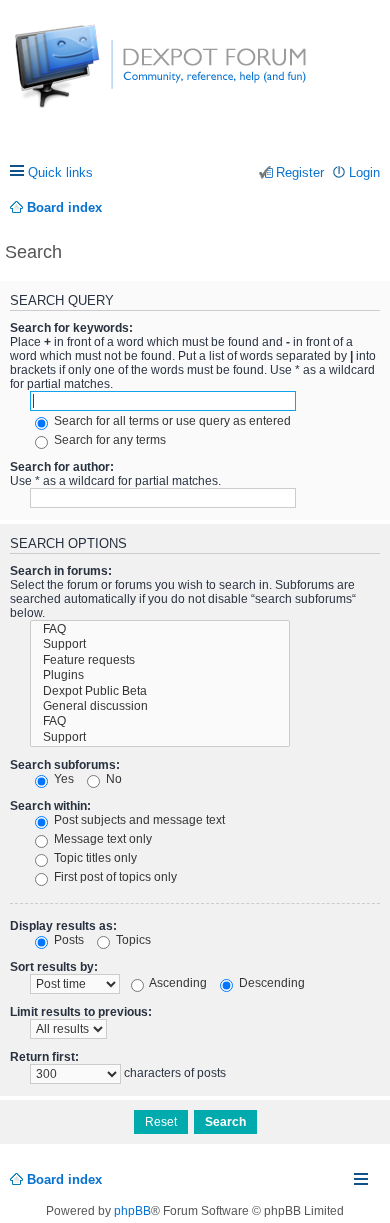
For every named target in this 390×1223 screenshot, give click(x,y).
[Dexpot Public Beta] (160, 691)
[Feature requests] (160, 660)
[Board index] (89, 76)
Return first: (44, 1057)
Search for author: (62, 467)
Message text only (101, 839)
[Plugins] (160, 675)
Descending (270, 983)
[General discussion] (160, 706)
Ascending (177, 983)
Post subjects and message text (138, 820)
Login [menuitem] (364, 172)
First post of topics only (114, 877)
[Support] (160, 644)
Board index (64, 1179)
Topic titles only (94, 858)
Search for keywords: (71, 328)
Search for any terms (108, 440)
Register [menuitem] (300, 172)
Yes (62, 779)
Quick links (60, 172)
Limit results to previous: (81, 1012)
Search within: (50, 806)
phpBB (132, 1211)
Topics (132, 940)
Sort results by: (54, 967)
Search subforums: (65, 765)
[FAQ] (160, 629)
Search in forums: (61, 571)
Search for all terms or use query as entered (171, 421)
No (112, 779)
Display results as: (63, 926)
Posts (67, 940)
